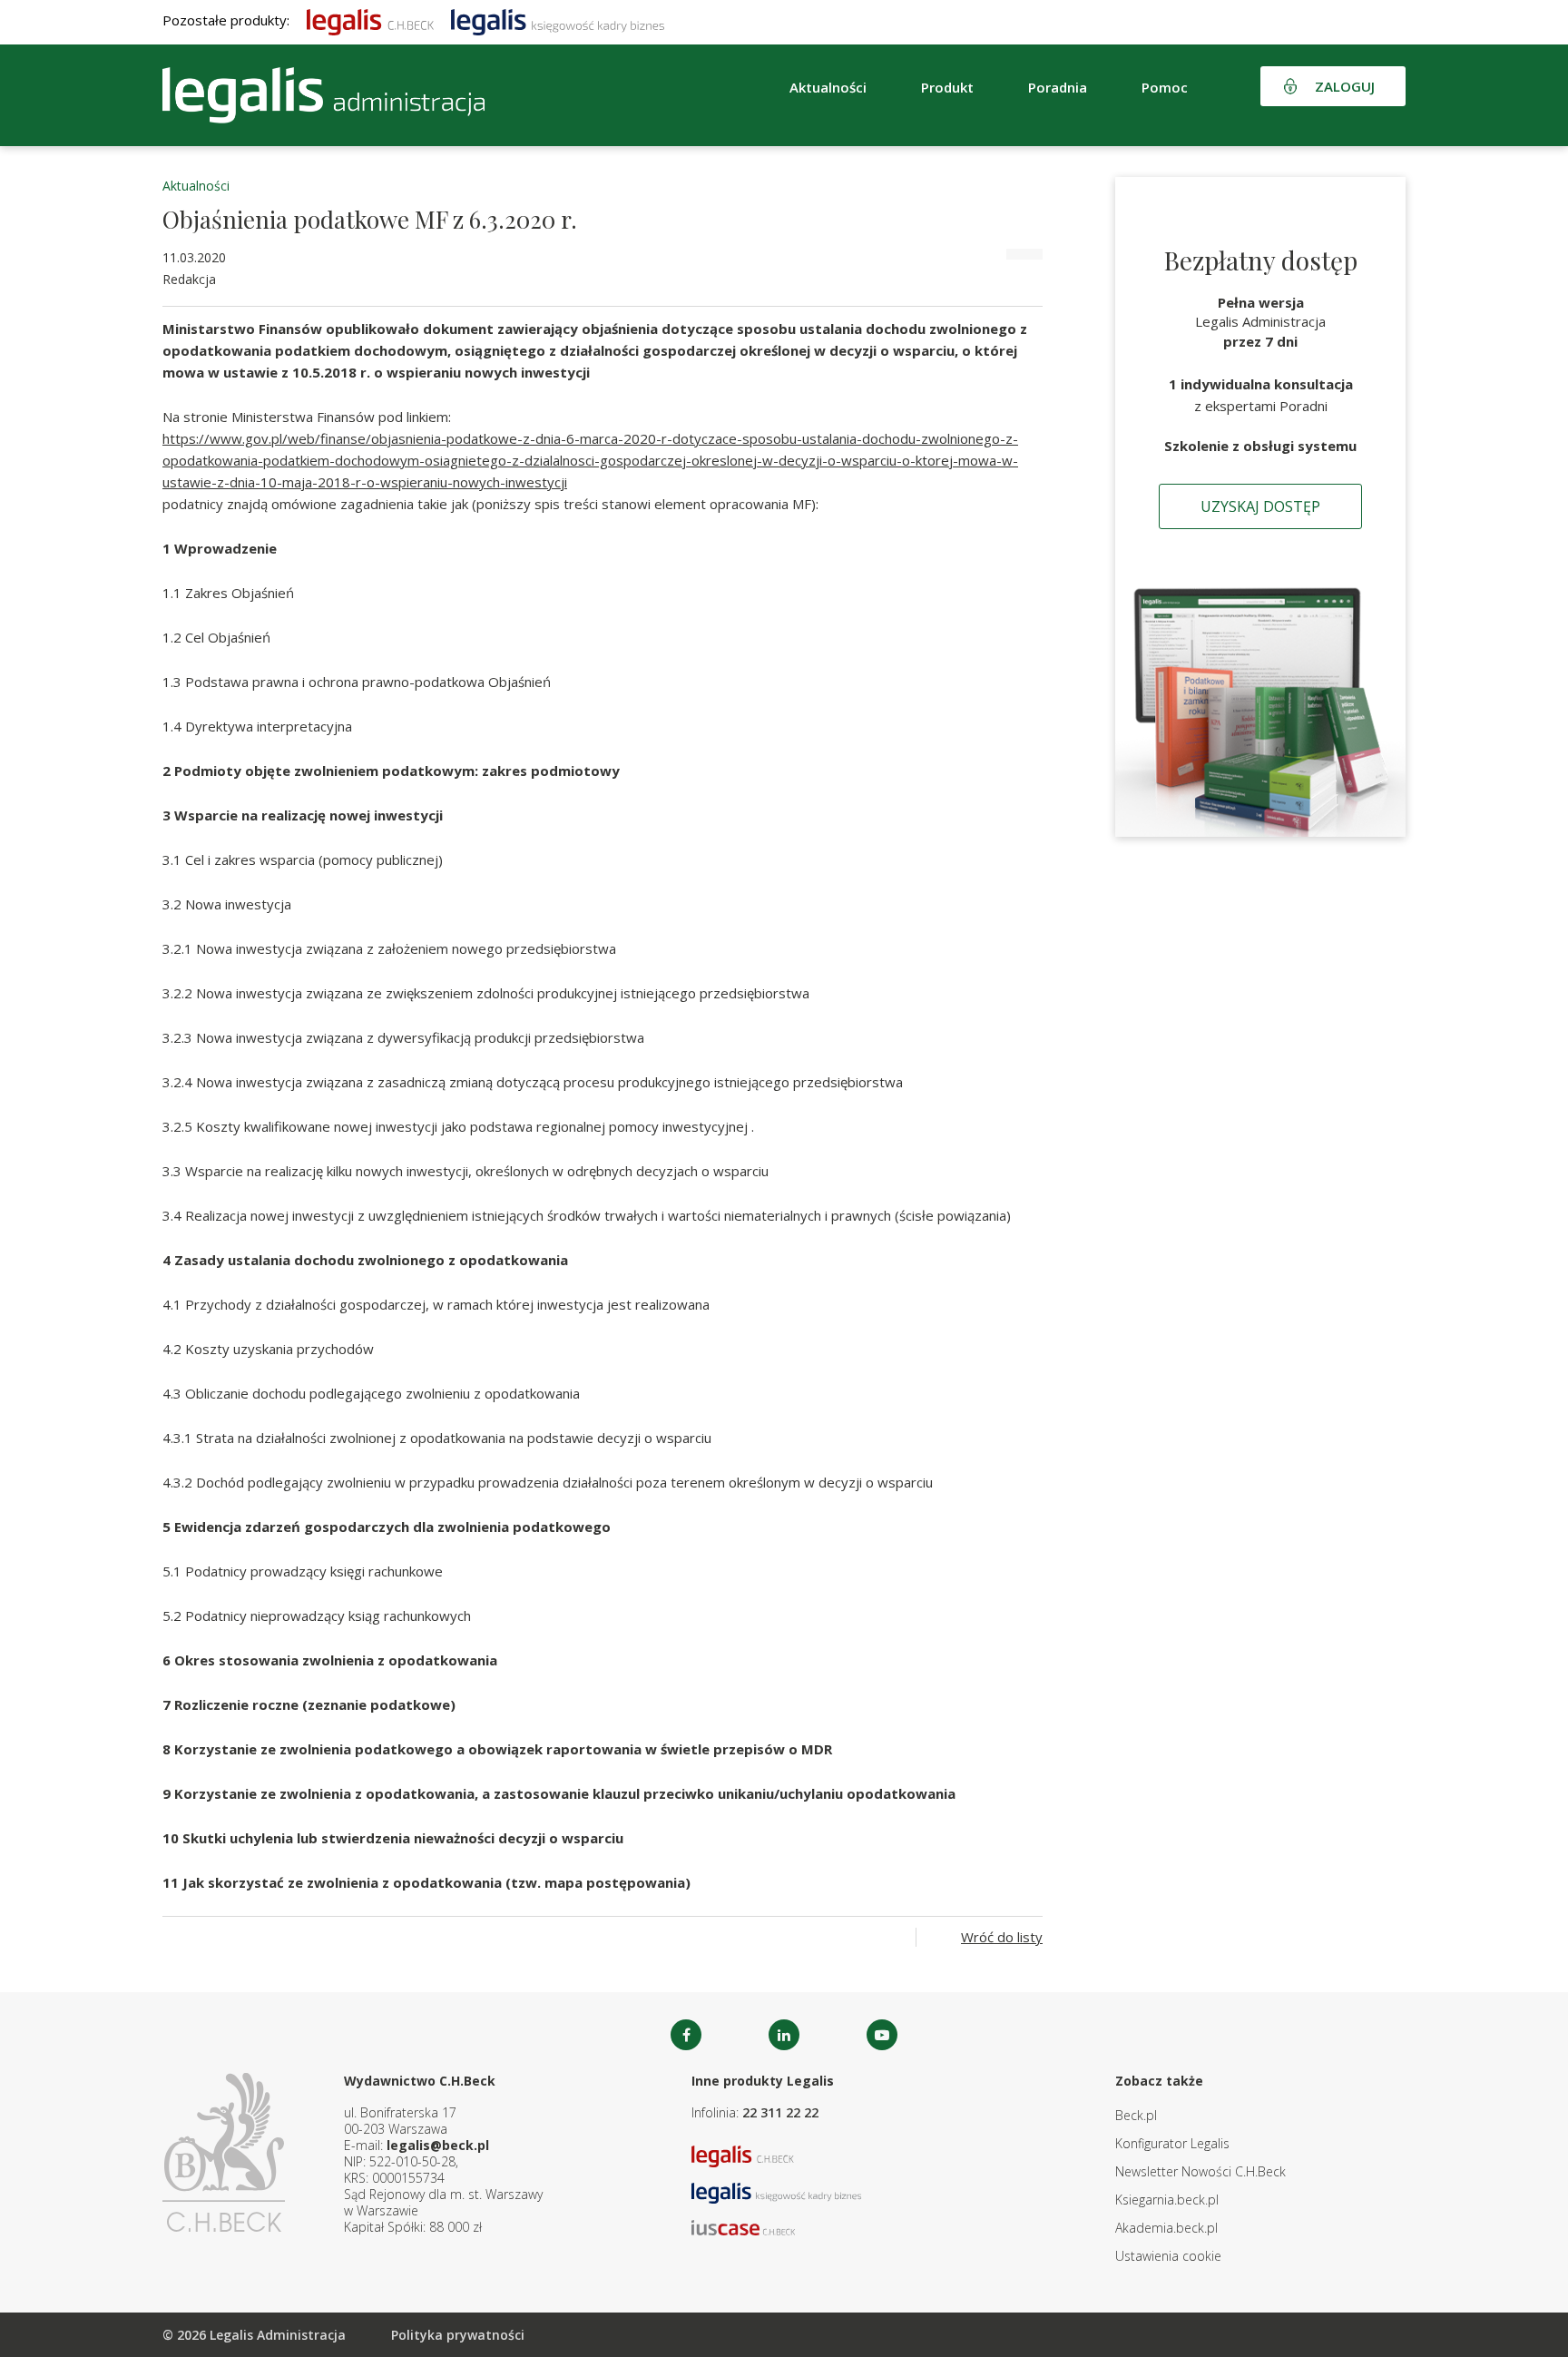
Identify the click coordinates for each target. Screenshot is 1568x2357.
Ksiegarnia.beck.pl (1167, 2200)
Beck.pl (1136, 2115)
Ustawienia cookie (1168, 2256)
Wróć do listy (1002, 1937)
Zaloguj (1345, 86)
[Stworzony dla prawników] (370, 20)
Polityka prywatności (458, 2335)
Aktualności (196, 186)
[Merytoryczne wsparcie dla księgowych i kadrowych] (558, 20)
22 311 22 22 (780, 2112)
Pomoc (1165, 87)
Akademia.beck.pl (1166, 2228)
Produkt (947, 87)
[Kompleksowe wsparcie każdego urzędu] (323, 95)
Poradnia (1058, 87)
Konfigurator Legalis (1172, 2143)
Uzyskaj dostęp (1260, 506)
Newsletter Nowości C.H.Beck (1200, 2171)
